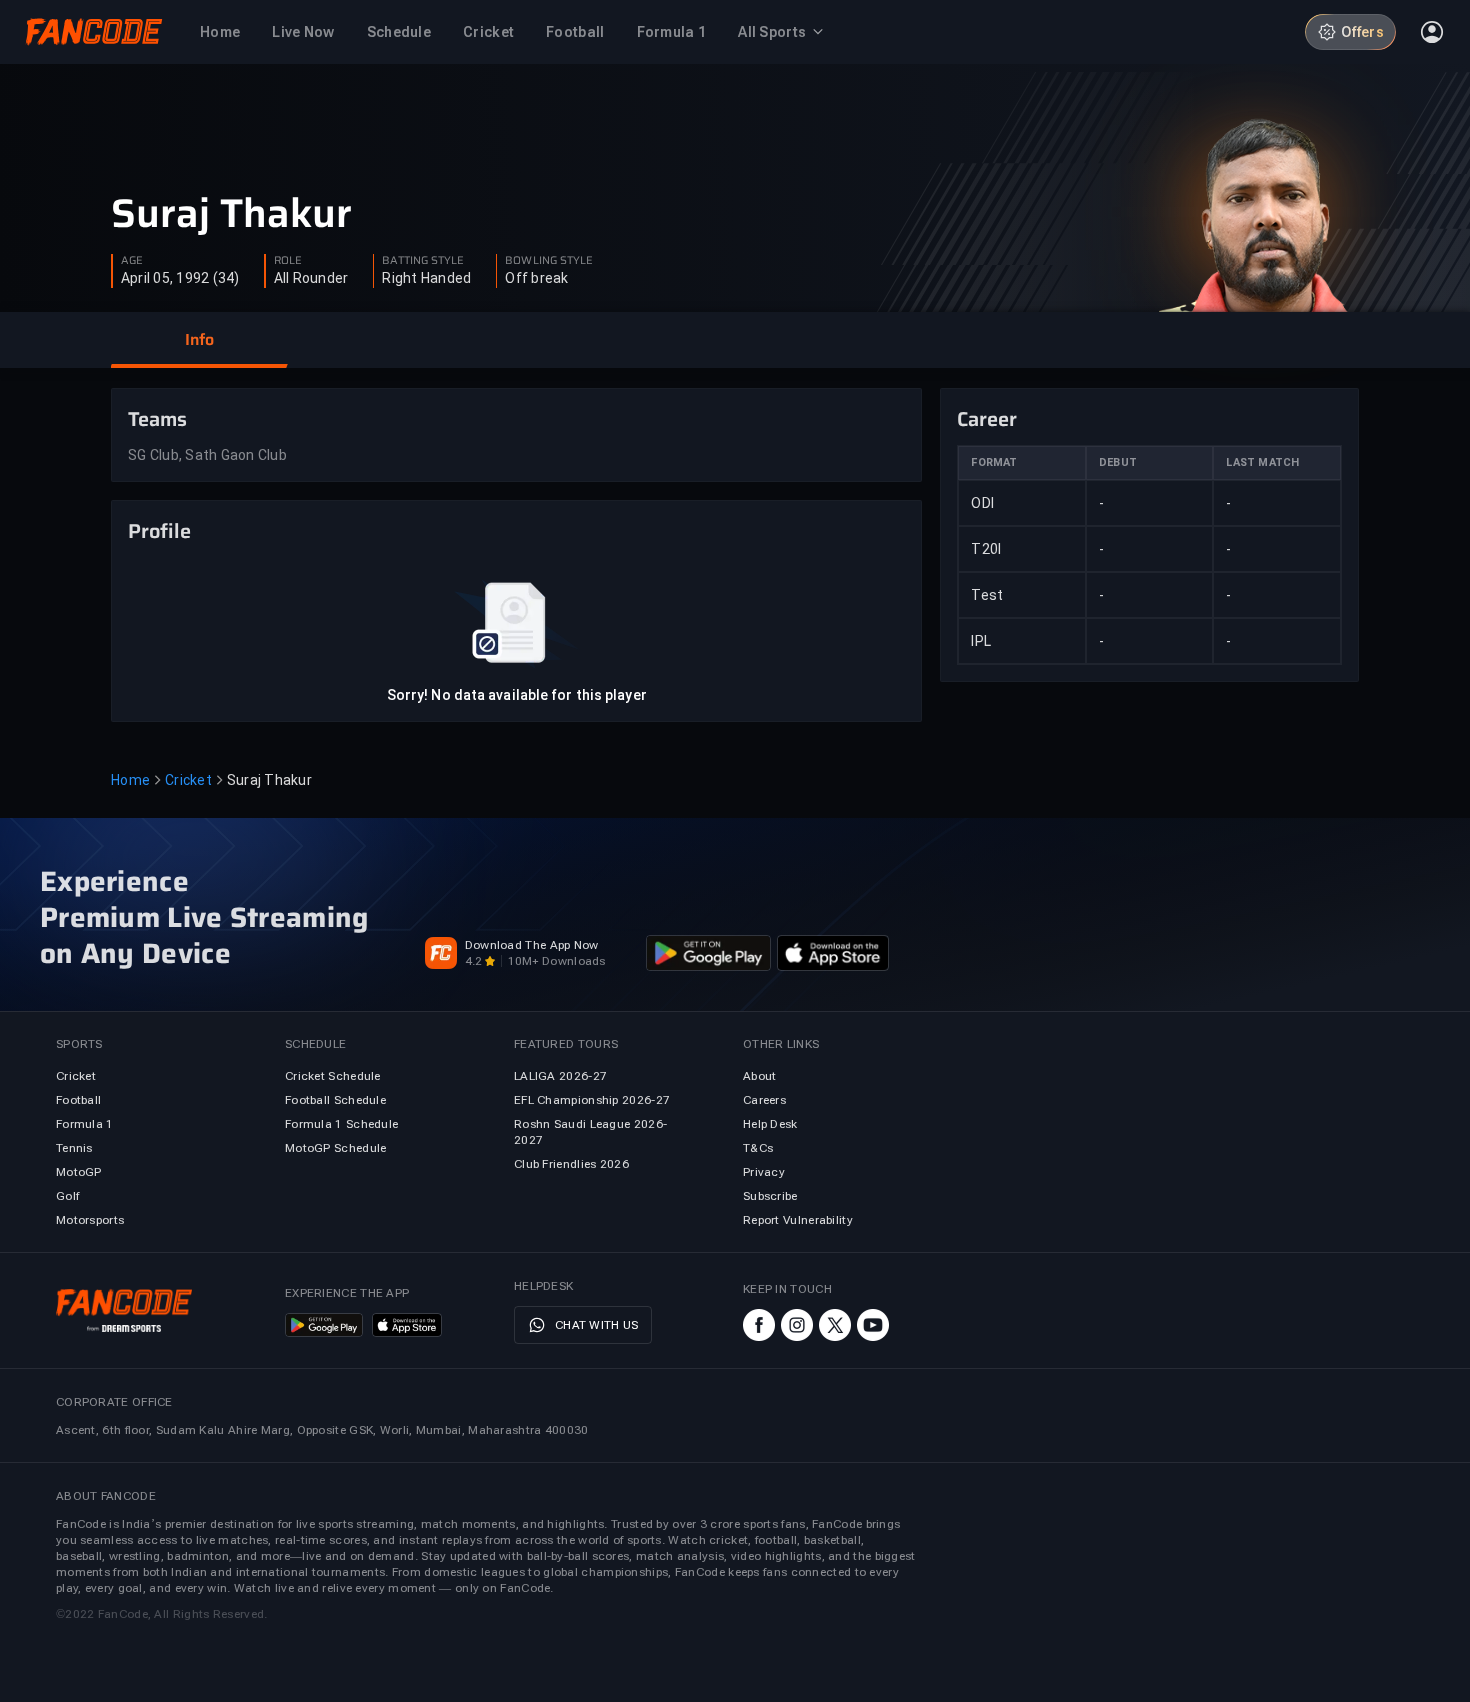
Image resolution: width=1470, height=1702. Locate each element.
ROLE (288, 261)
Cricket (188, 780)
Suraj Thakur (231, 214)
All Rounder (311, 278)
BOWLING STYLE (549, 261)
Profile (159, 531)
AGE (132, 261)
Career (987, 419)
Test (987, 595)
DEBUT (1118, 462)
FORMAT (994, 462)
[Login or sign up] (1432, 32)
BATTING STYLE (423, 261)
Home (130, 780)
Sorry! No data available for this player (517, 695)
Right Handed (426, 278)
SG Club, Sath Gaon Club (207, 455)
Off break (536, 278)
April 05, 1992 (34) (180, 278)
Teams (157, 419)
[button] (199, 340)
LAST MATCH (1262, 462)
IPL (981, 641)
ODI (982, 503)
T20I (986, 549)
